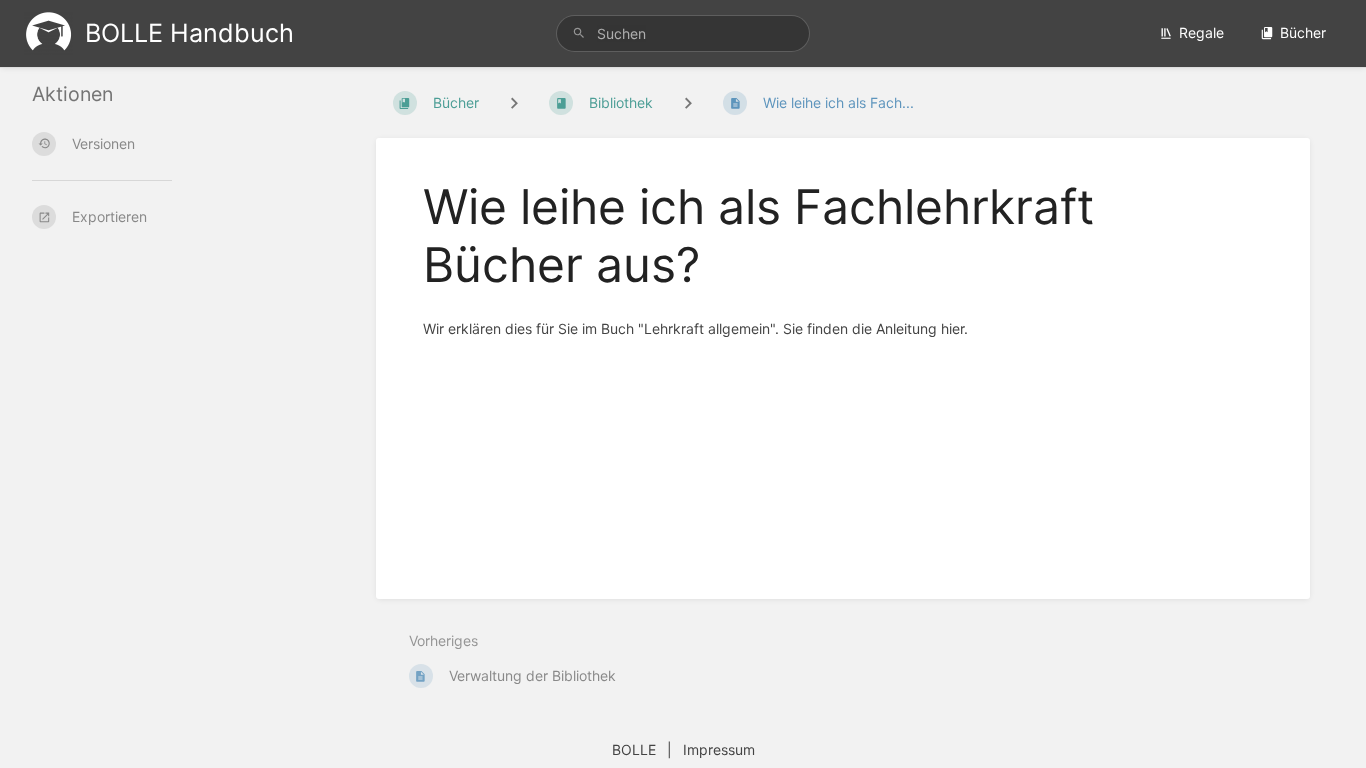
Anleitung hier (920, 328)
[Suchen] (582, 33)
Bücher (1303, 32)
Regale (1201, 32)
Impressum (719, 749)
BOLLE (634, 749)
